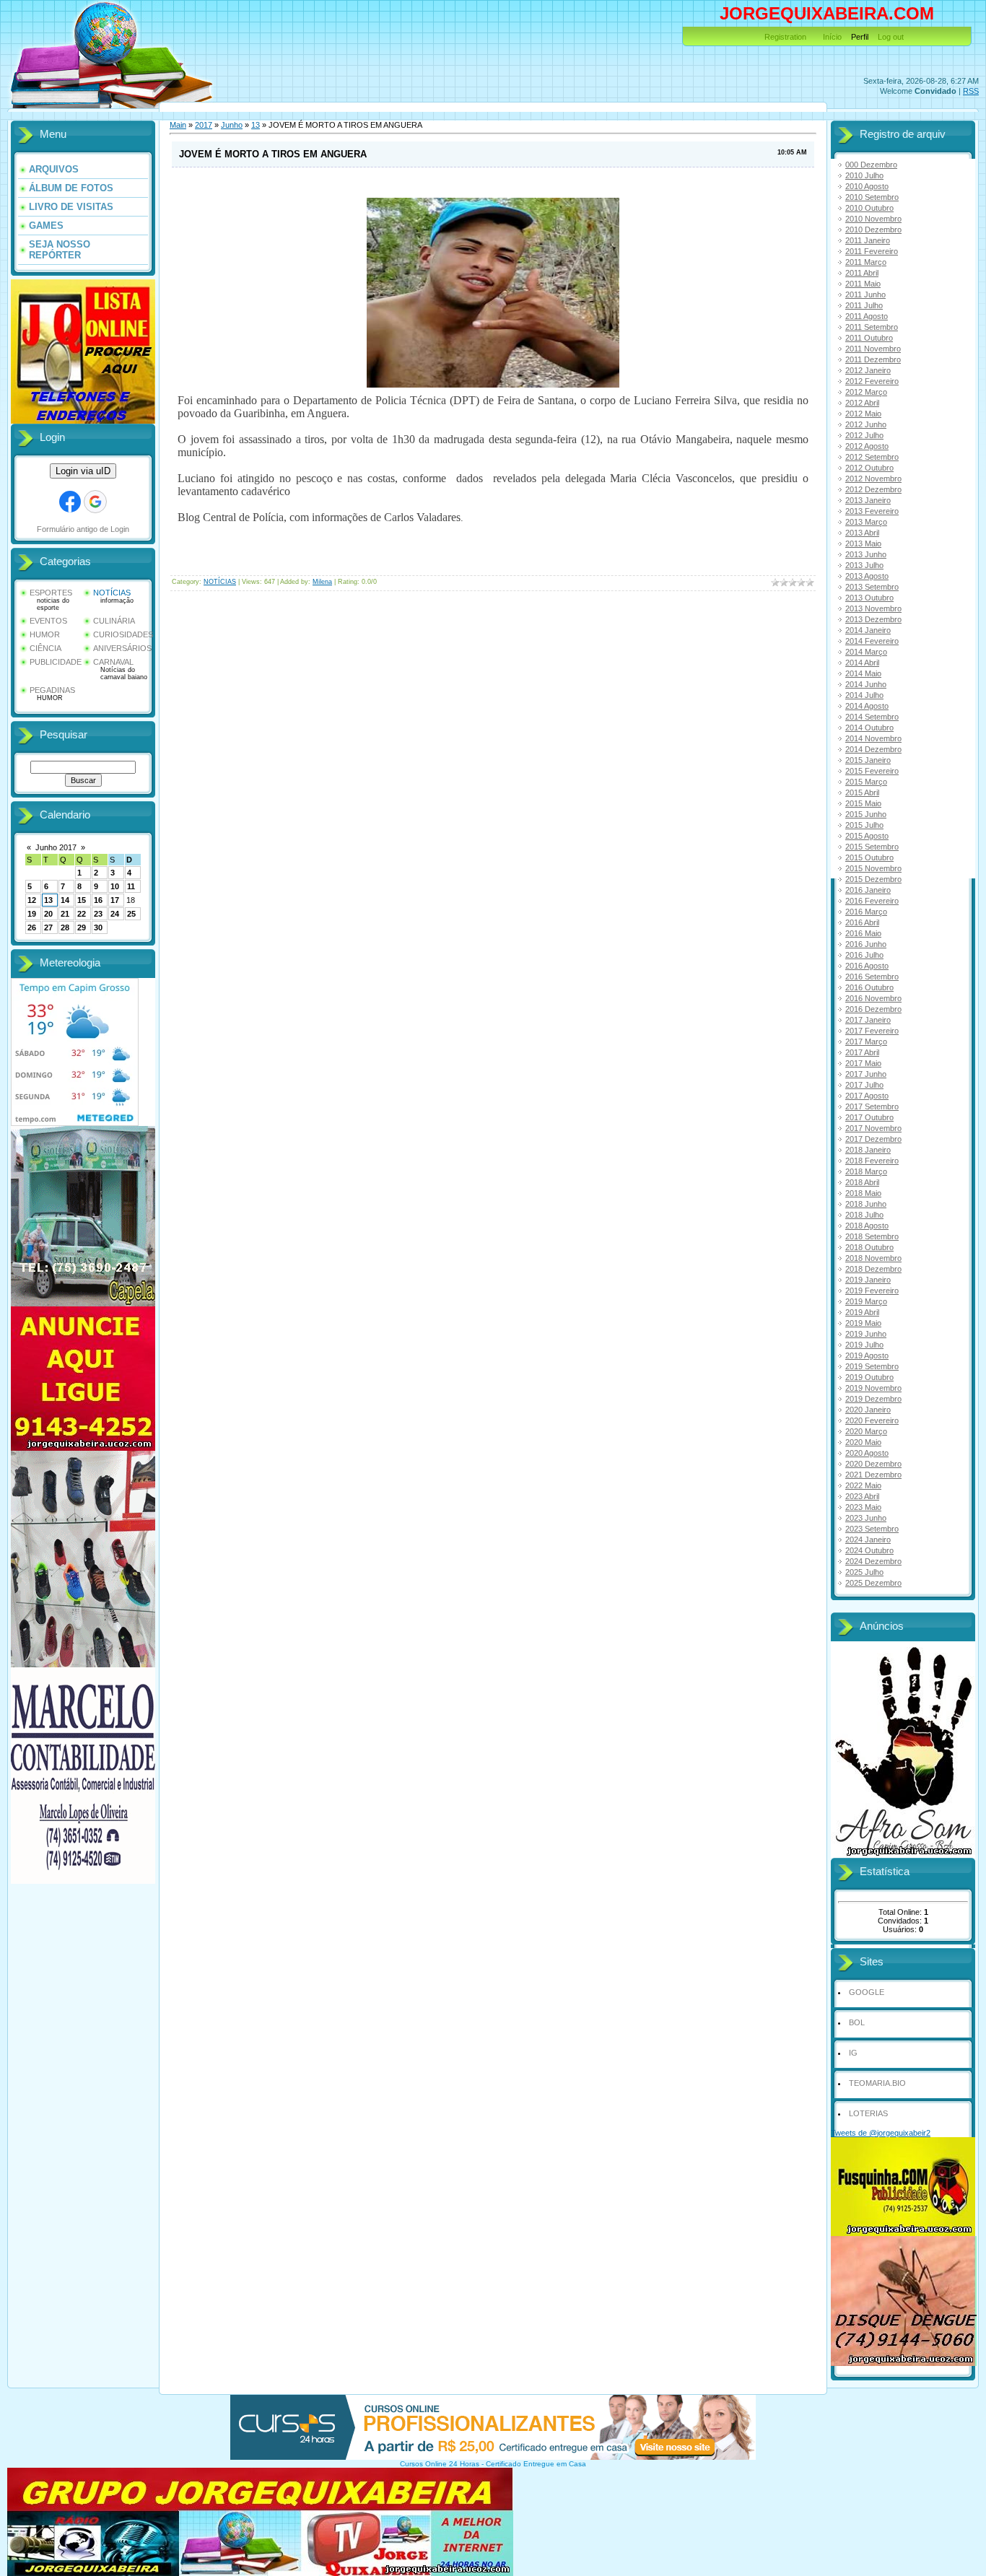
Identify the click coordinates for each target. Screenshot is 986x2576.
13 (48, 900)
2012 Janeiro (868, 370)
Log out (891, 37)
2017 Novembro (873, 1128)
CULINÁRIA (114, 621)
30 (98, 927)
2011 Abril (862, 273)
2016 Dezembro (873, 1009)
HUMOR (45, 634)
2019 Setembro (872, 1366)
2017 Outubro (869, 1117)
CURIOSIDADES (123, 634)
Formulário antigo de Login (83, 529)
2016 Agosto (867, 966)
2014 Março (866, 652)
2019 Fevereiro (872, 1291)
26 (32, 927)
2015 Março (866, 782)
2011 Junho (865, 294)
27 (48, 927)
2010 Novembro (873, 219)
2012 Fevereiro (872, 381)
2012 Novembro (873, 479)
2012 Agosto (867, 446)
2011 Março (866, 262)
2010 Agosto (867, 186)
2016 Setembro (872, 977)
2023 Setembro (872, 1529)
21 (65, 914)
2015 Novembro (873, 868)
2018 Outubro (869, 1247)
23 (98, 914)
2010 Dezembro (873, 230)
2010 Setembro (872, 197)
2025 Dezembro (873, 1583)
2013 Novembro (873, 608)
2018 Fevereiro (872, 1161)
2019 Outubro (869, 1377)
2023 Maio (863, 1507)
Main (178, 125)
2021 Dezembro (873, 1475)
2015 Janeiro (868, 760)
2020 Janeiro (868, 1410)
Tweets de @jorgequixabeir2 (881, 2133)
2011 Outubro (869, 338)
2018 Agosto (867, 1226)
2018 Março (866, 1171)
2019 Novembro (873, 1388)
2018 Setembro (872, 1236)
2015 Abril (862, 793)
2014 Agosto (867, 706)
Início (832, 37)
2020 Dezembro (873, 1464)
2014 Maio (863, 673)
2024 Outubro (869, 1550)
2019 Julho (864, 1345)
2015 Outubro (869, 857)
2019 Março (866, 1301)
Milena (322, 582)
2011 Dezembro (873, 359)
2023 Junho (866, 1518)
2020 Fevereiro (872, 1420)
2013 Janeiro (868, 500)
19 (32, 914)
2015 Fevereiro (872, 771)
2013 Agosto (867, 576)
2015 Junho (866, 814)
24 (115, 914)
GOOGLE (867, 1992)
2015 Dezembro (873, 879)
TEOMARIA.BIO (877, 2083)
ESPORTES (51, 593)
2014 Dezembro (873, 749)
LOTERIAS (868, 2113)
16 (98, 900)
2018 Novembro (873, 1258)
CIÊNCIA (45, 648)
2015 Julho (864, 825)
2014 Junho (866, 684)
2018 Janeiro (868, 1150)
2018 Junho (866, 1204)
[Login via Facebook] (70, 502)
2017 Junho (866, 1074)
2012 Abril (862, 403)
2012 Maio (863, 414)
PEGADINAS (52, 690)
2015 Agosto (867, 836)
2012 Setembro (872, 457)
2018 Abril (862, 1182)
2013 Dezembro (873, 619)
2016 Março (866, 912)
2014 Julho (864, 695)
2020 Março (866, 1431)
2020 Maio (863, 1442)
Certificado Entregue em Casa (536, 2464)
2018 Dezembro (873, 1269)
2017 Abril (862, 1052)
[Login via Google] (95, 502)
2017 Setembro (872, 1106)
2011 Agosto (867, 316)
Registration (785, 37)
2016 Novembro (873, 998)
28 (65, 927)
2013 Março (866, 522)
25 (131, 914)
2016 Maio (863, 933)
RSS (971, 91)
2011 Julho (864, 305)
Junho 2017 (56, 847)
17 (115, 900)
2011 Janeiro (868, 240)
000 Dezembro (871, 165)
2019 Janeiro (868, 1280)
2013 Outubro (869, 598)
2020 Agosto (867, 1453)
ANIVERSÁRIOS (122, 648)
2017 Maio (863, 1063)
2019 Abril (862, 1312)
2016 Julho (864, 955)
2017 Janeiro (868, 1020)
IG (853, 2053)
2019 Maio (863, 1323)
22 (82, 914)
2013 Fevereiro (872, 511)
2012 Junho (866, 424)
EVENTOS (48, 621)
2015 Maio (863, 803)
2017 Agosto (867, 1096)
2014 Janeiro (868, 630)
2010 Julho (864, 175)
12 (32, 900)
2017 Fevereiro (872, 1031)
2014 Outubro (869, 728)
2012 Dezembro (873, 489)
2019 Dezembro (873, 1399)
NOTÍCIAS (112, 593)
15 (82, 900)
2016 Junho (866, 944)
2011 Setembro (872, 327)
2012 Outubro (869, 468)
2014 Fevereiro (872, 641)
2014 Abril (862, 663)
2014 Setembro (872, 717)
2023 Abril (862, 1496)
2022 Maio (863, 1485)
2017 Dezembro (873, 1139)
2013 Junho (866, 554)
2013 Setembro (872, 587)
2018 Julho (864, 1215)
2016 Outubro (869, 987)
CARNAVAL (113, 662)
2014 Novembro (873, 738)
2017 (204, 125)
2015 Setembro (872, 847)
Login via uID (83, 471)
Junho (232, 125)
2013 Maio (863, 543)
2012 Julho (864, 435)
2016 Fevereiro (872, 901)
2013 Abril (862, 533)
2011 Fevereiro (872, 251)
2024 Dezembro (873, 1561)
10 (115, 886)
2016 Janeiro (868, 890)
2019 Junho (866, 1334)
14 (65, 900)
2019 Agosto (867, 1355)
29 (82, 927)
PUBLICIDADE (56, 662)
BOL (857, 2022)
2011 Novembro (873, 349)
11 (131, 886)
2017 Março (866, 1042)
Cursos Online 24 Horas (440, 2464)
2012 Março (866, 392)
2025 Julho (864, 1572)
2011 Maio (863, 284)
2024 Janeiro (868, 1540)
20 (48, 914)
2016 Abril (862, 922)
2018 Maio (863, 1193)
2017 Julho (864, 1085)
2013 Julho (864, 565)
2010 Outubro (869, 208)
